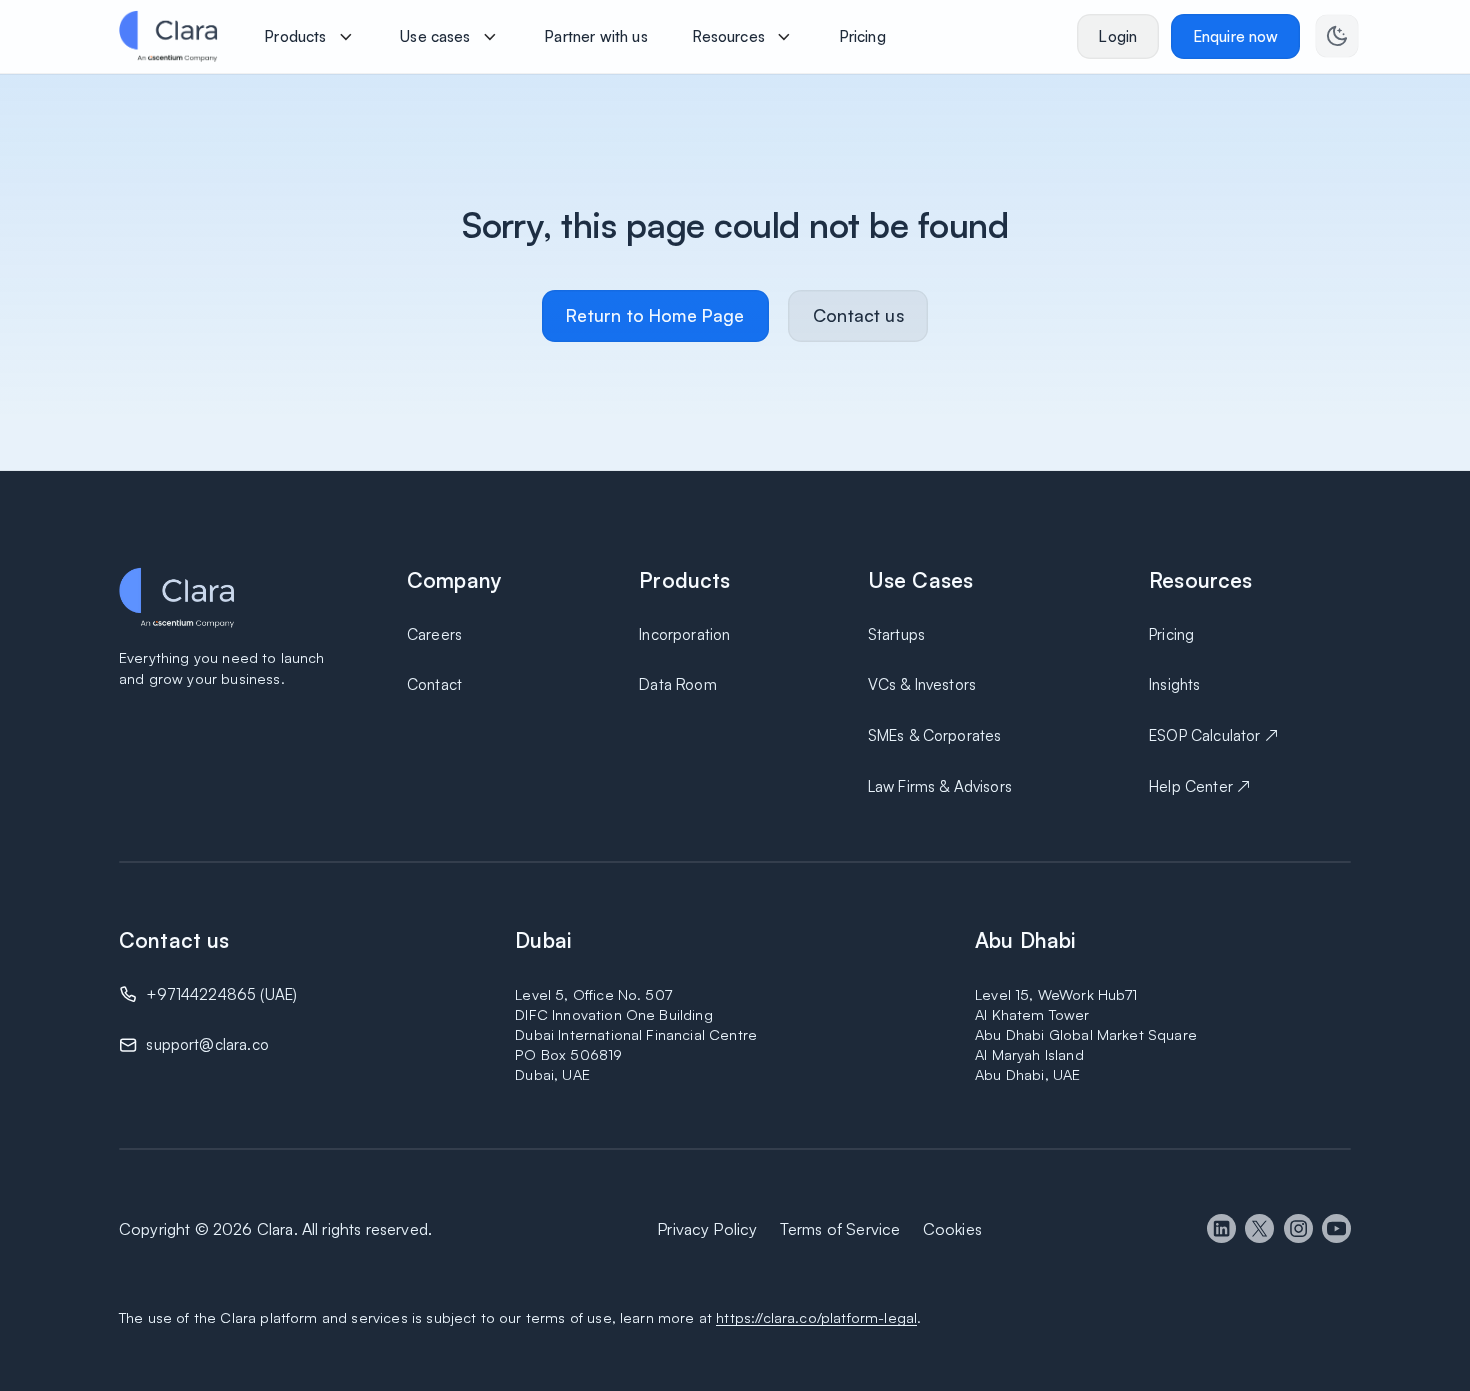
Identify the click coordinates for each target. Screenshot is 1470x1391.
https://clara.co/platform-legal (816, 1317)
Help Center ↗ (1199, 786)
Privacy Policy (707, 1229)
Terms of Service (840, 1229)
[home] (168, 36)
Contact (434, 684)
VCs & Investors (922, 684)
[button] (310, 36)
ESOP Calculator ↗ (1213, 735)
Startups (896, 634)
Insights (1174, 684)
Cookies (952, 1229)
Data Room (677, 684)
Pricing (1171, 634)
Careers (434, 634)
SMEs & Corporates (935, 735)
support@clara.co (207, 1044)
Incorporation (684, 634)
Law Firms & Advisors (940, 786)
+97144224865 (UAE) (221, 994)
